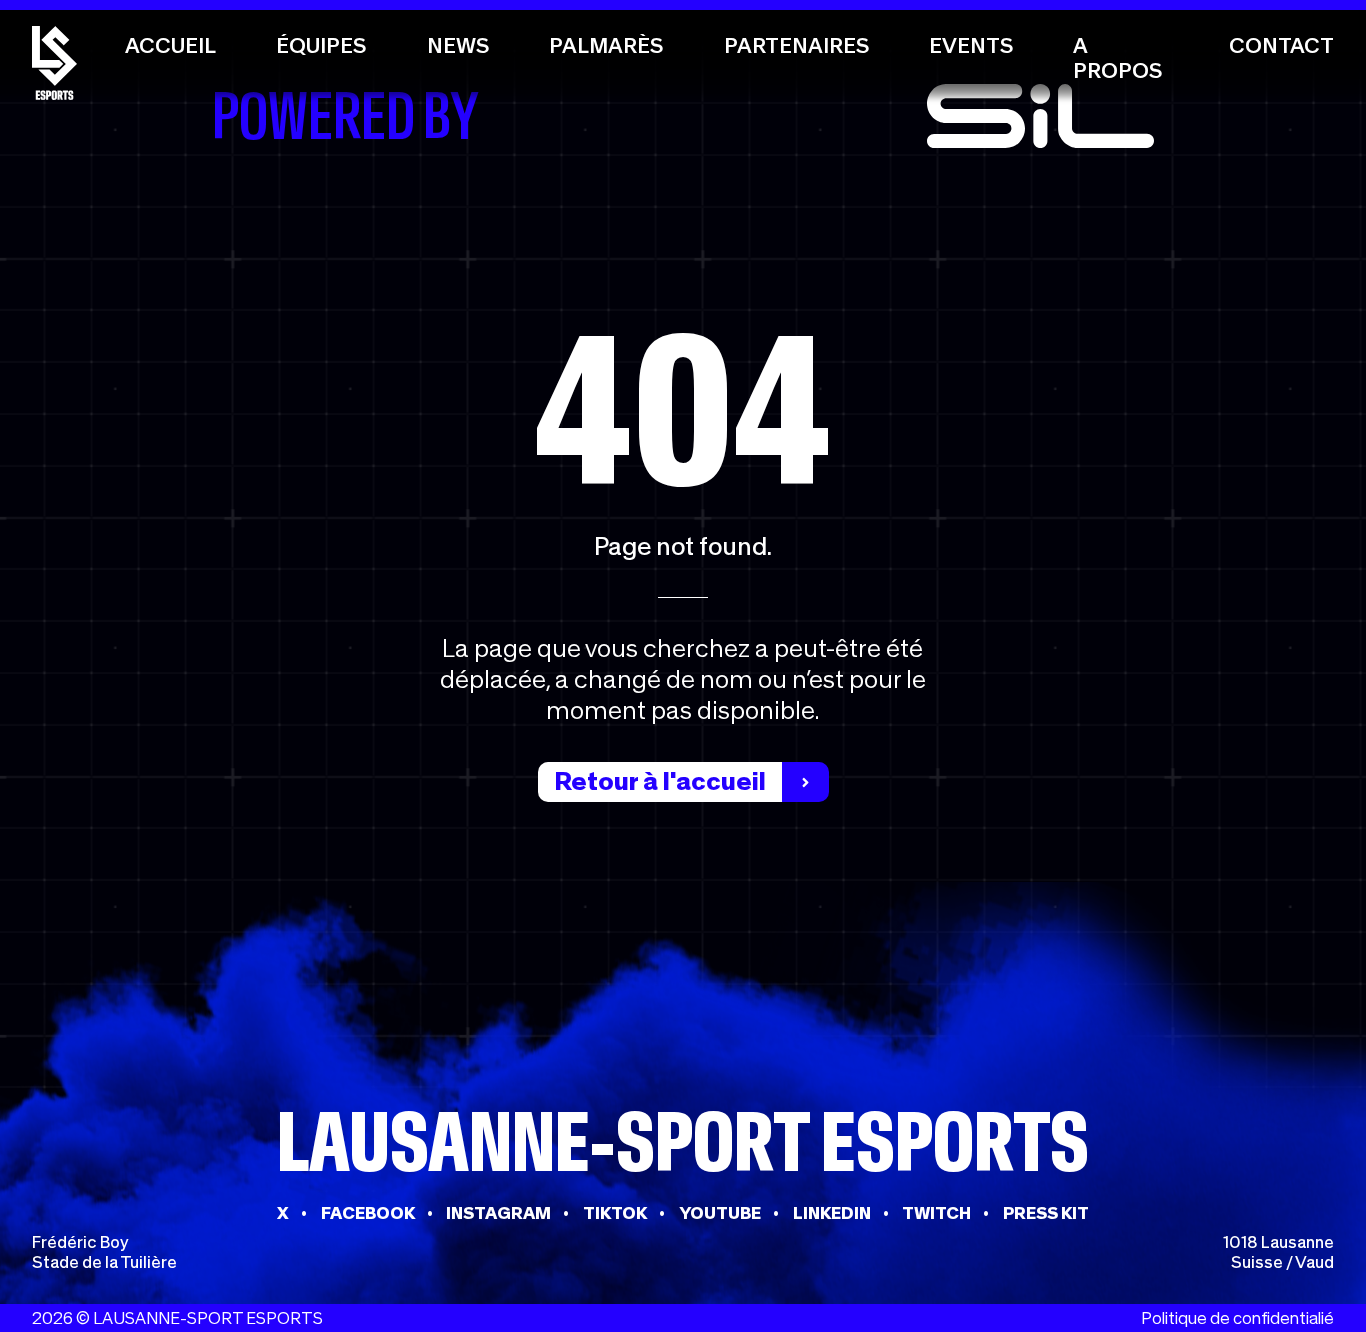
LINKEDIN (832, 1213)
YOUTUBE (720, 1213)
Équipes (321, 45)
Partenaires (796, 45)
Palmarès (606, 45)
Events (971, 45)
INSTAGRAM (498, 1213)
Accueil (170, 45)
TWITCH (936, 1213)
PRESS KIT (1046, 1213)
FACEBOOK (368, 1213)
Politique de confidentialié (1237, 1318)
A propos (1117, 58)
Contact (1281, 45)
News (458, 45)
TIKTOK (615, 1213)
